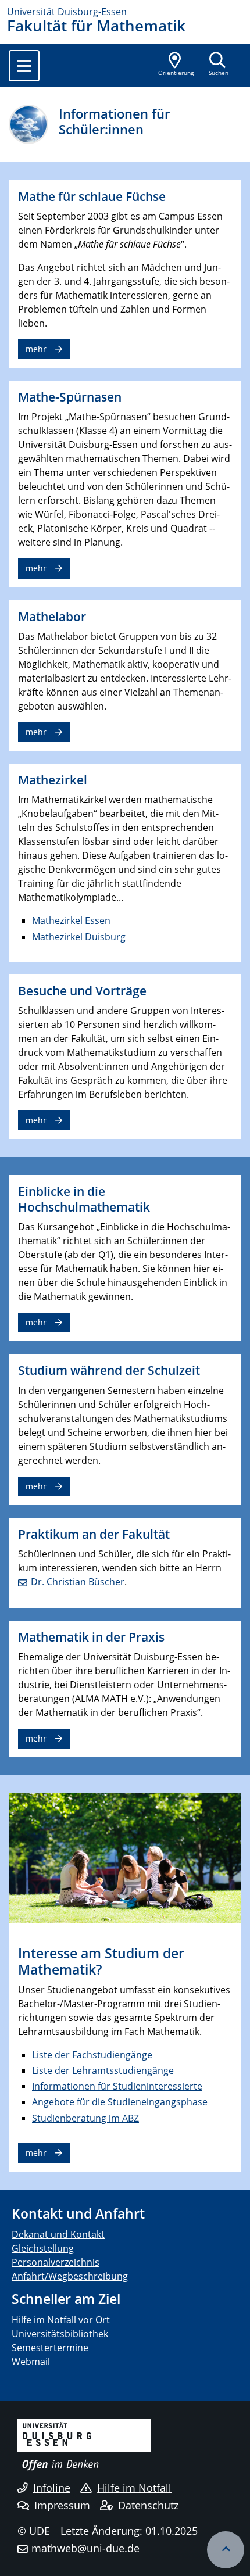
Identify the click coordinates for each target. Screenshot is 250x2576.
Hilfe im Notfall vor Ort (61, 2320)
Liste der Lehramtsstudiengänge (103, 2070)
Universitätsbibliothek (60, 2334)
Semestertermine (50, 2348)
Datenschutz (148, 2505)
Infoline (52, 2488)
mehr (36, 349)
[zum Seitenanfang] (226, 2550)
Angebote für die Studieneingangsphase (120, 2102)
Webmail (31, 2362)
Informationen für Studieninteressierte (117, 2086)
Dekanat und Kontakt (58, 2234)
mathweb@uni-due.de (85, 2548)
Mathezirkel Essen (71, 920)
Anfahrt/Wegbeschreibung (70, 2276)
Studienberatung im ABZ (85, 2118)
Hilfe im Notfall (134, 2488)
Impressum (62, 2505)
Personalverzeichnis (56, 2262)
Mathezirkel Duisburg (79, 937)
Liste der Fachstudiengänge (92, 2055)
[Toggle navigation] (24, 66)
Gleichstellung (43, 2248)
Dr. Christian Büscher (78, 1582)
